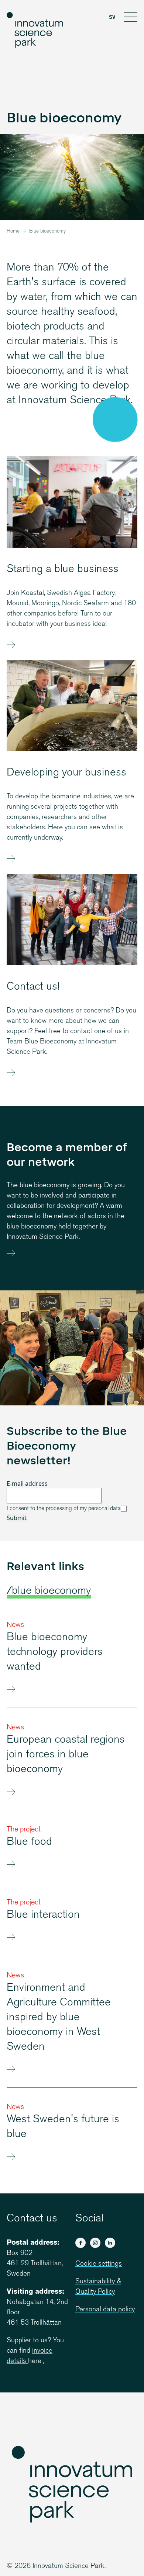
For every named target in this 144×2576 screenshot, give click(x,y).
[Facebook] (80, 2243)
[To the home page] (35, 30)
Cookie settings (99, 2264)
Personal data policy (105, 2310)
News (15, 1625)
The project (24, 1830)
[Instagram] (95, 2243)
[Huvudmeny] (131, 18)
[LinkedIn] (110, 2243)
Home (13, 231)
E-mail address (27, 1484)
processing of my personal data (83, 1509)
